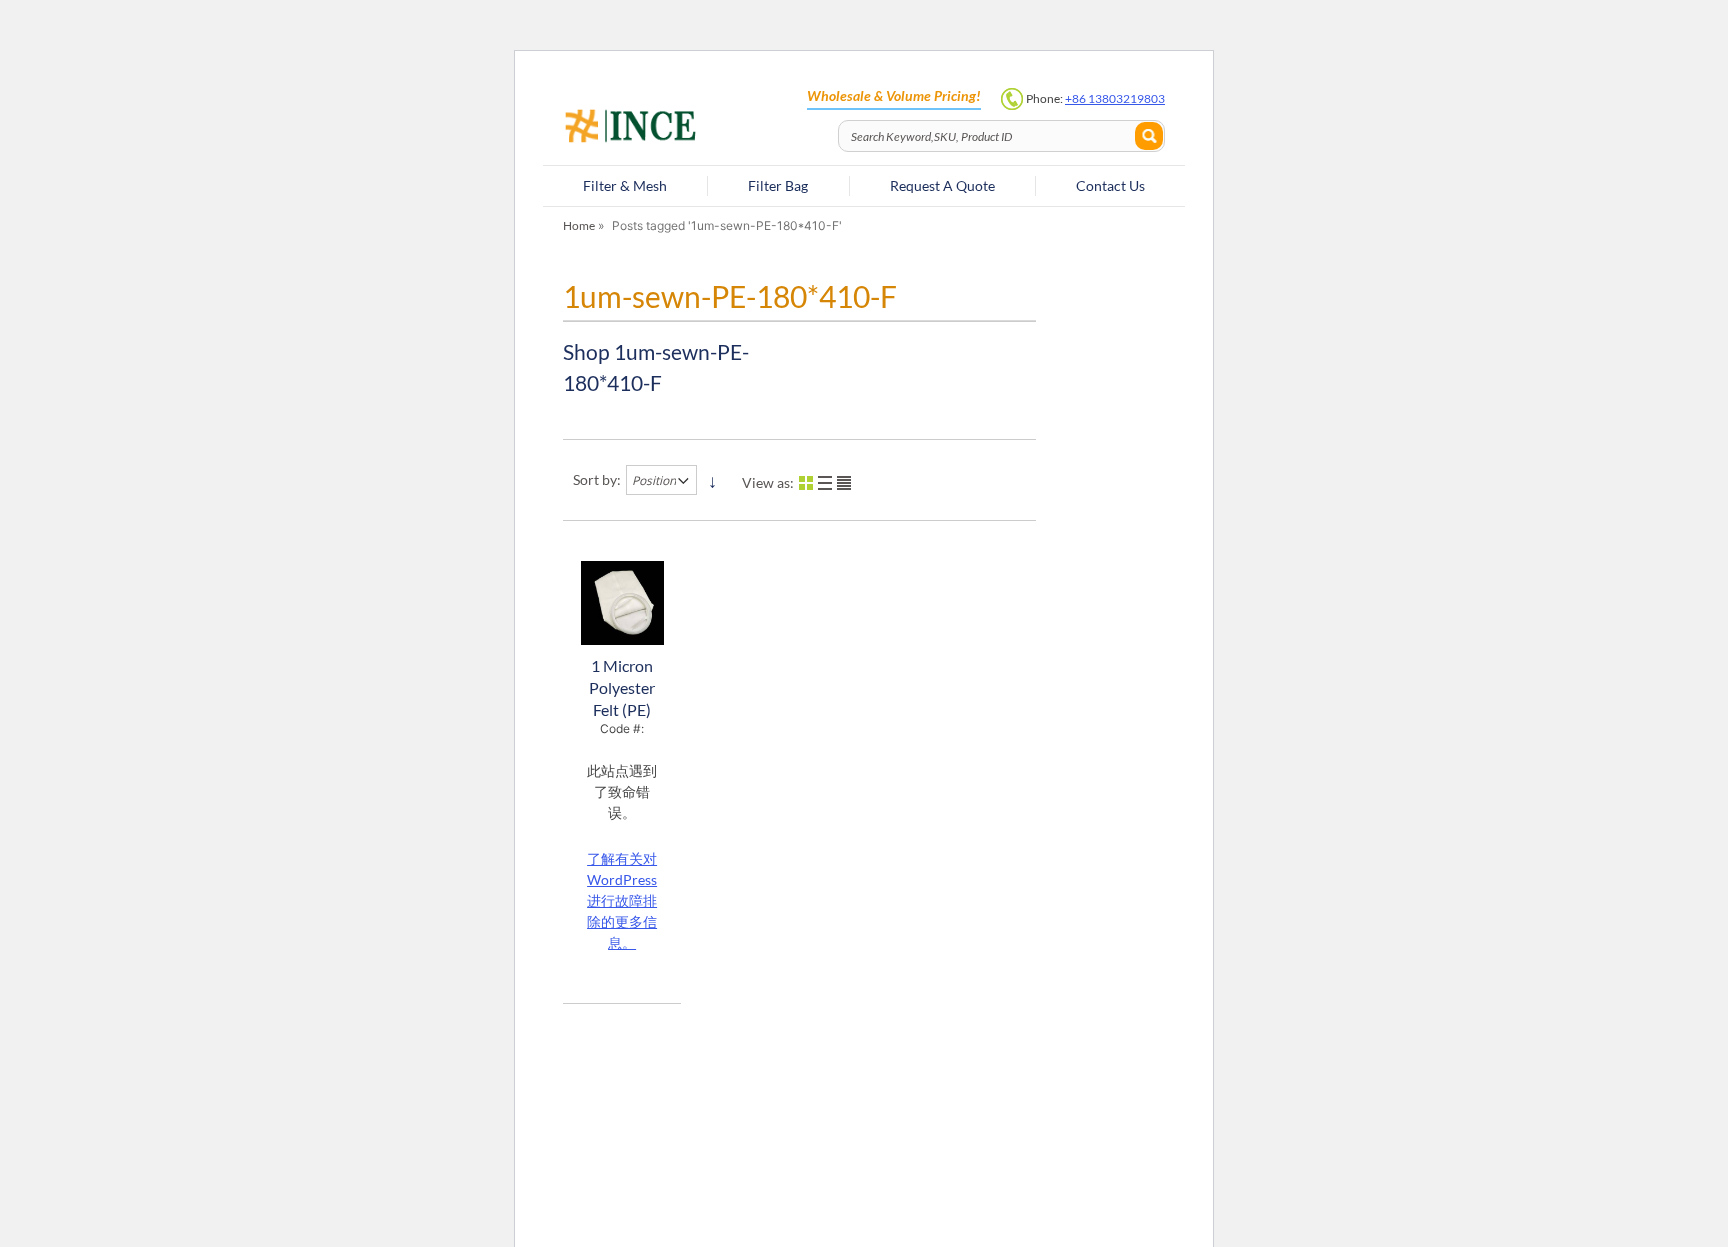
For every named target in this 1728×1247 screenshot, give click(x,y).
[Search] (1149, 136)
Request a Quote (942, 185)
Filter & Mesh (625, 185)
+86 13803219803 (1115, 98)
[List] (825, 483)
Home (579, 225)
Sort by (595, 479)
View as (766, 482)
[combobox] (1001, 136)
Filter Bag (778, 185)
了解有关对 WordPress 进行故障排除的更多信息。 (622, 900)
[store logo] (694, 128)
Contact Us (1110, 185)
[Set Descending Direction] (712, 480)
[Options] (844, 483)
